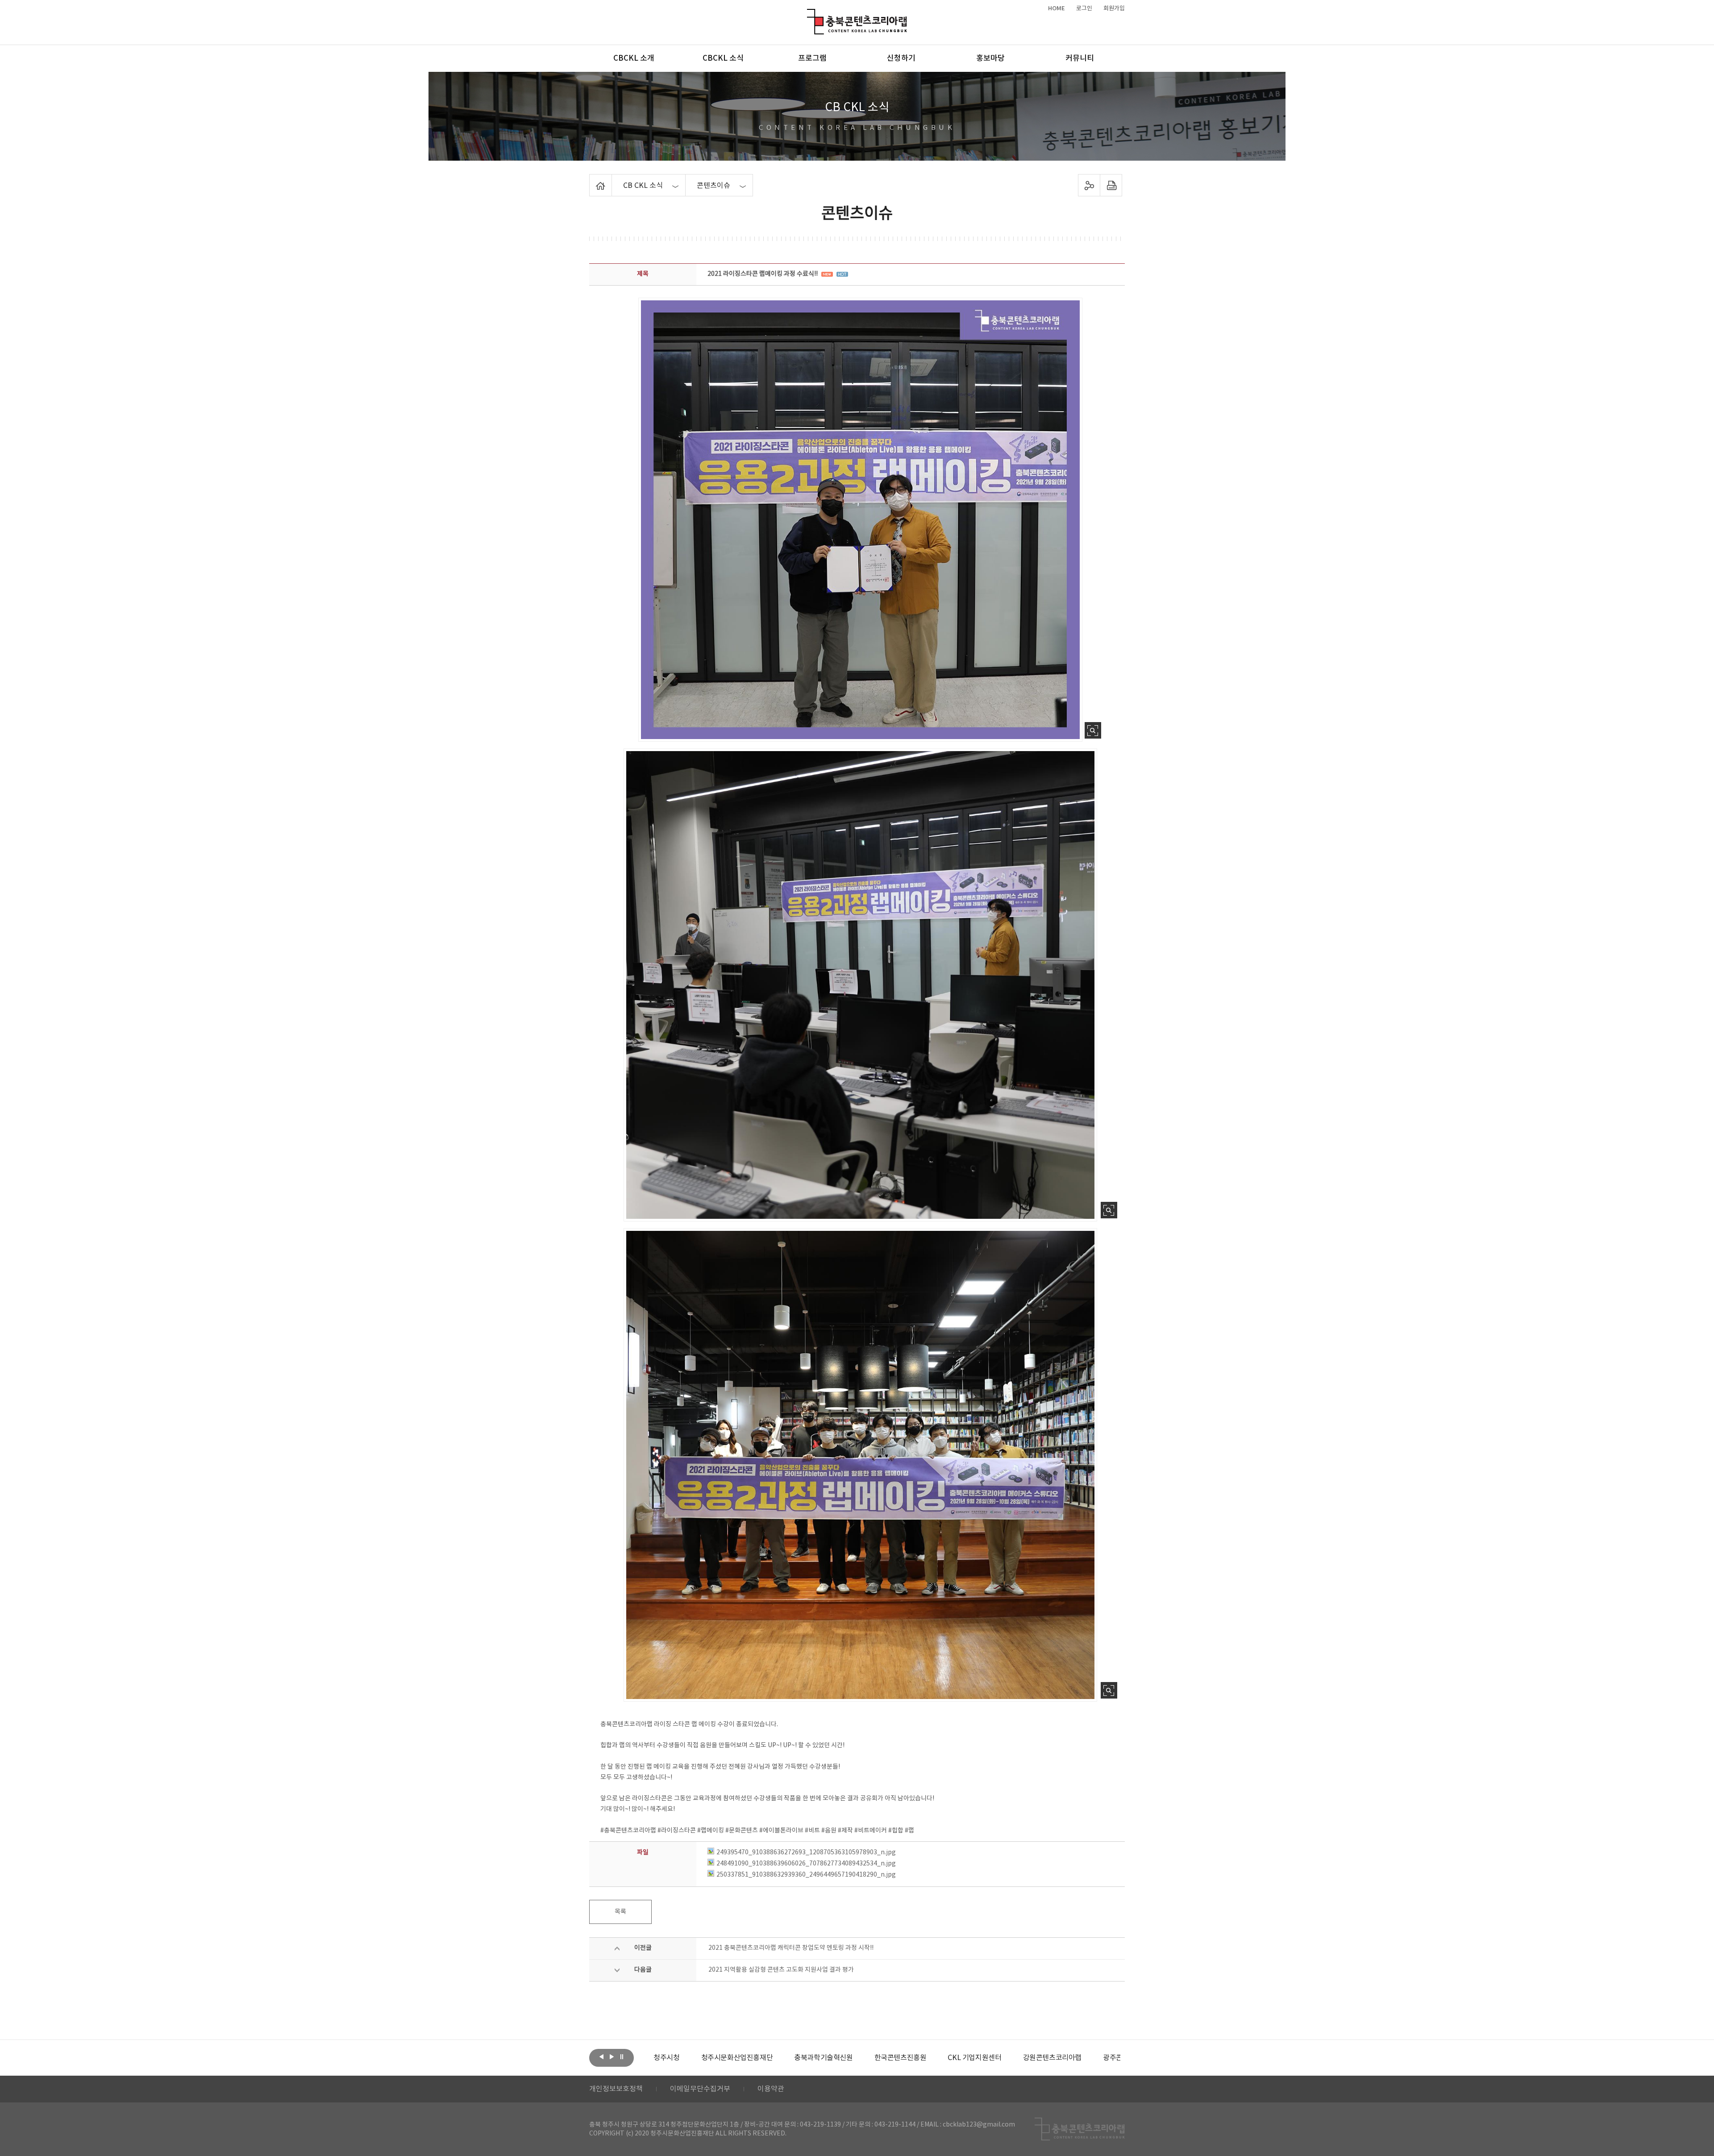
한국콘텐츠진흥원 (853, 2058)
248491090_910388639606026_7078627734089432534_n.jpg (806, 1864)
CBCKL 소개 (634, 58)
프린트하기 (1111, 185)
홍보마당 (990, 58)
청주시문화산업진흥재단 (689, 2058)
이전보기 (601, 2057)
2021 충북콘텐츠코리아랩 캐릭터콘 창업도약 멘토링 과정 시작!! (791, 1948)
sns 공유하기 (1089, 185)
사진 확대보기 (1093, 730)
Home (592, 179)
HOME (1057, 8)
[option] (689, 2058)
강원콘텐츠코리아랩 (1005, 2058)
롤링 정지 (622, 2057)
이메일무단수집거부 (700, 2089)
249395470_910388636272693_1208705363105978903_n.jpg (806, 1853)
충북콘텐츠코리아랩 (809, 14)
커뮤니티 (1080, 58)
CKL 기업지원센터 (927, 2058)
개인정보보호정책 (616, 2089)
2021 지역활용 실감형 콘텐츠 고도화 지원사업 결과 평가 (781, 1970)
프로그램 (812, 58)
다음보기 (612, 2057)
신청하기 (901, 58)
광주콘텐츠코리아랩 (1084, 2058)
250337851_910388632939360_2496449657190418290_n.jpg (806, 1875)
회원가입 (1114, 8)
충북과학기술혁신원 (776, 2058)
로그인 (1084, 8)
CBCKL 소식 (723, 58)
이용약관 (771, 2089)
